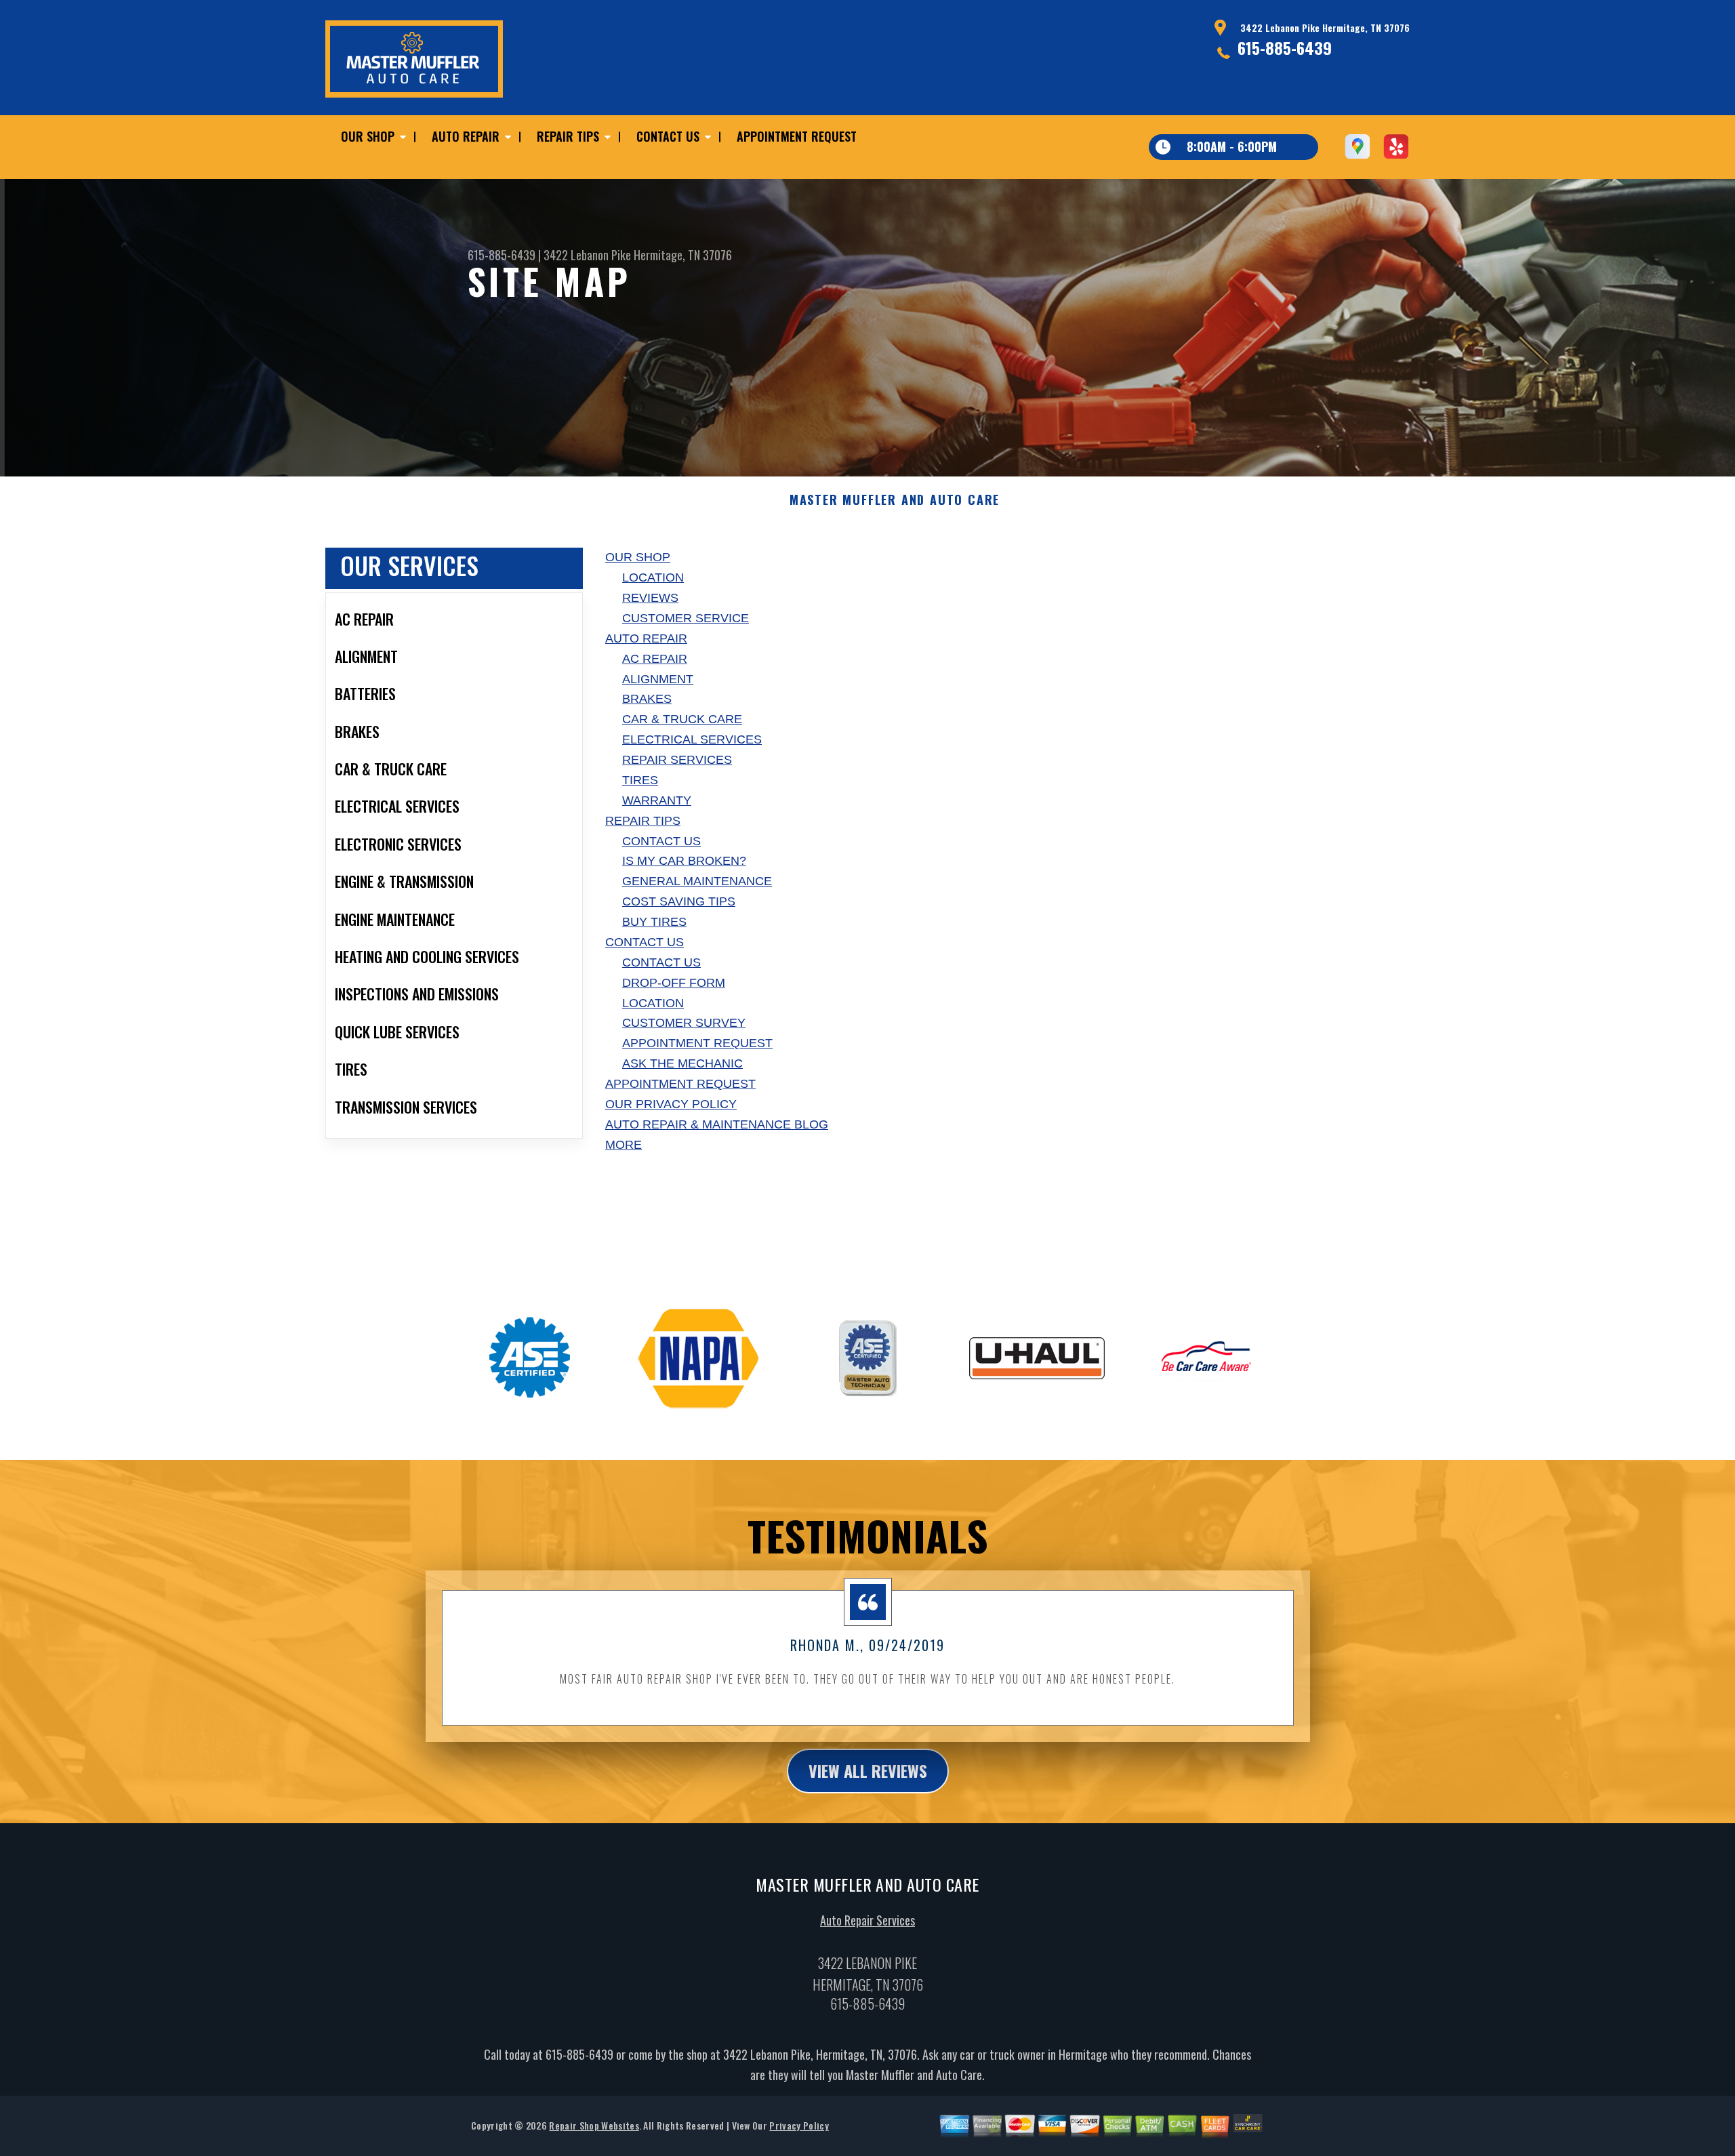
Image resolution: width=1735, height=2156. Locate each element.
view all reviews (868, 1770)
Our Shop (368, 136)
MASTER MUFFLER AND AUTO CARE (895, 500)
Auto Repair (466, 136)
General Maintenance (697, 881)
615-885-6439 (1285, 47)
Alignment (658, 679)
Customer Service (686, 618)
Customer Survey (684, 1023)
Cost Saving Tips (679, 901)
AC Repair (655, 659)
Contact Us (668, 136)
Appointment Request (797, 136)
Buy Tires (654, 922)
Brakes (647, 699)
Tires (640, 780)
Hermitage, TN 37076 (683, 255)
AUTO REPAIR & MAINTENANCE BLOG (717, 1124)
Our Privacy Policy (671, 1104)
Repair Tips (568, 136)
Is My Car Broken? (684, 861)
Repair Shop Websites (594, 2125)
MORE (624, 1145)
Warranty (657, 800)
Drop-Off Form (674, 983)
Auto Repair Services (867, 1920)
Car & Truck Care (682, 719)
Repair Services (677, 760)
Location (653, 577)
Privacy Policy (799, 2125)
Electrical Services (692, 739)
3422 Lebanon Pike (587, 255)
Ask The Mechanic (682, 1063)
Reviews (650, 598)
